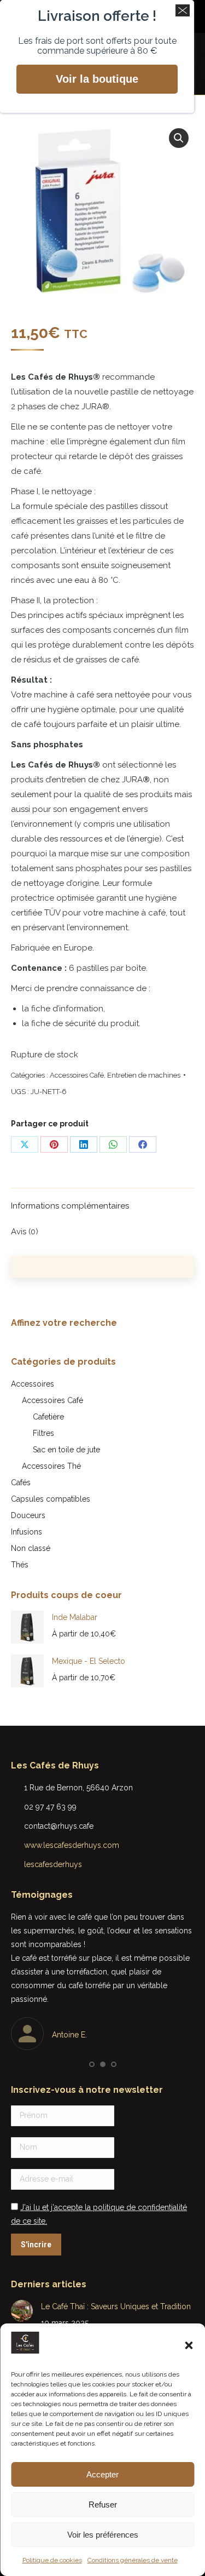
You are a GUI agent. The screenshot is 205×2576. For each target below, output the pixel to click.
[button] (189, 2345)
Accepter (102, 2474)
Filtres (43, 1433)
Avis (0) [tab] (25, 1232)
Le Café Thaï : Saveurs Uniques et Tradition (116, 2306)
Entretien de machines (144, 1075)
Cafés (21, 1482)
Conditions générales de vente (133, 2560)
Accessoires (33, 1384)
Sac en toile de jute (66, 1450)
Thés (20, 1565)
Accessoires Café (77, 1075)
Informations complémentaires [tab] (70, 1206)
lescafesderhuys (53, 1864)
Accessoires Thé (51, 1466)
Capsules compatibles (51, 1499)
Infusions (27, 1532)
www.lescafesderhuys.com (72, 1845)
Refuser (103, 2505)
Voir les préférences (103, 2535)
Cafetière (48, 1417)
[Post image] (22, 2311)
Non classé (31, 1548)
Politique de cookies (52, 2560)
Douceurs (28, 1515)
